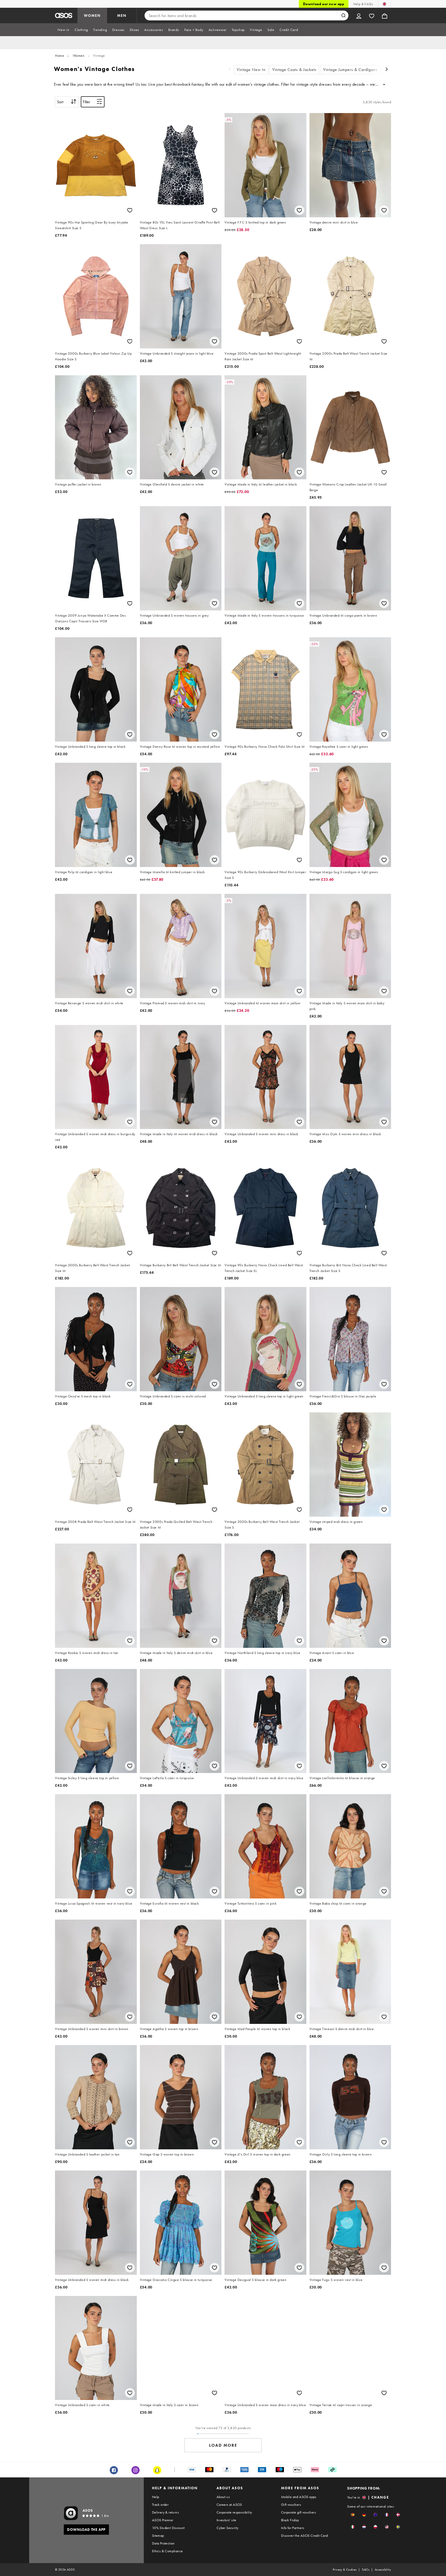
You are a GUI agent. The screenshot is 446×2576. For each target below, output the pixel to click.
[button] (353, 2515)
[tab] (63, 30)
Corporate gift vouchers (298, 2512)
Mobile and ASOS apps (299, 2497)
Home (59, 55)
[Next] (387, 70)
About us (223, 2497)
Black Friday (290, 2520)
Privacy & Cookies (345, 2570)
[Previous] (230, 70)
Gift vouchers (291, 2505)
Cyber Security (228, 2528)
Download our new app (324, 4)
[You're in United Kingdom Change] (384, 4)
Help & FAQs (363, 4)
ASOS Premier (163, 2520)
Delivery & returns (165, 2512)
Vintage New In (251, 70)
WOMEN (92, 15)
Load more (223, 2445)
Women (79, 55)
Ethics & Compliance (168, 2551)
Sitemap (158, 2535)
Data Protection (163, 2543)
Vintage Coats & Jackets (294, 70)
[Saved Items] (372, 15)
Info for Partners (293, 2528)
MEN (122, 15)
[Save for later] (130, 210)
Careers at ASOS (229, 2505)
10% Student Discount (168, 2528)
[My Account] (359, 15)
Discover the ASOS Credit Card (305, 2535)
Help (156, 2497)
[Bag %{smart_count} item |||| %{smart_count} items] (385, 15)
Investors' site (226, 2520)
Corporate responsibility (234, 2512)
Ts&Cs (366, 2570)
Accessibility (383, 2570)
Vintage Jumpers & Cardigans (350, 70)
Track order (160, 2505)
